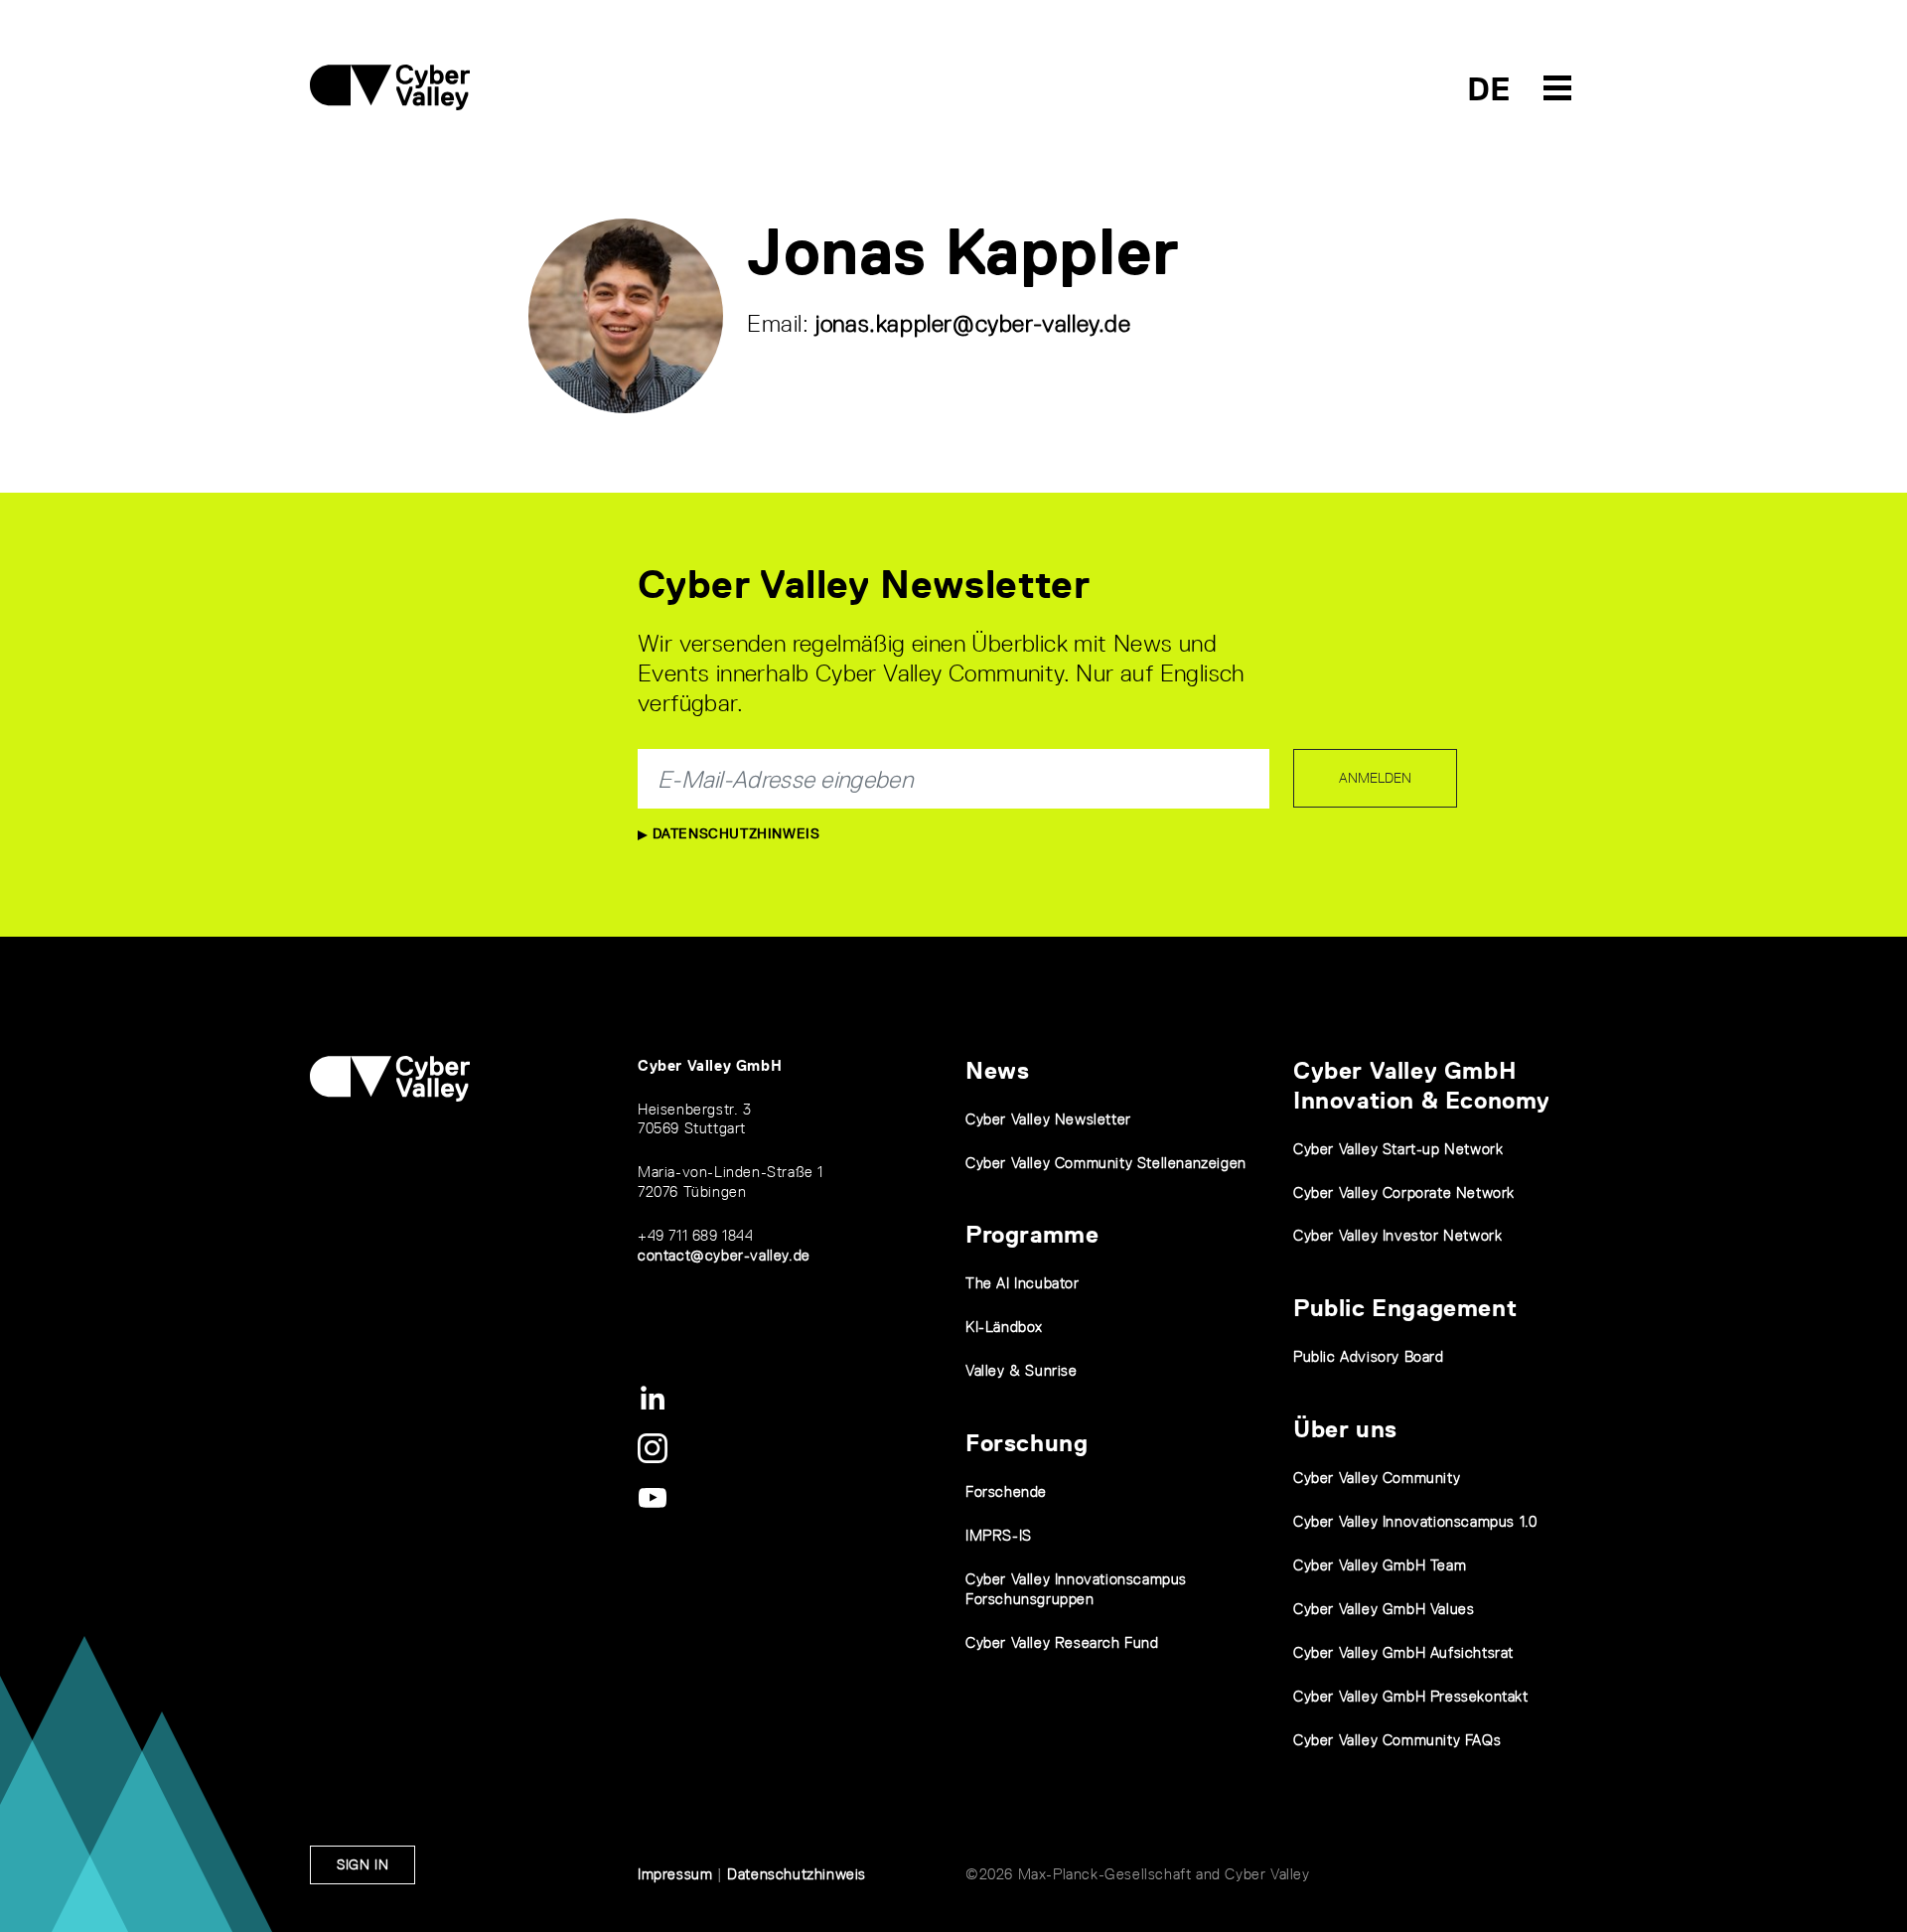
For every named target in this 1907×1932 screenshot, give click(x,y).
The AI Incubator (1023, 1283)
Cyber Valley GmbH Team (1380, 1565)
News (997, 1070)
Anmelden (1375, 778)
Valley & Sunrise (1022, 1370)
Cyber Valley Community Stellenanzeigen (1106, 1163)
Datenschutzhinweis (733, 833)
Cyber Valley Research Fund (1062, 1642)
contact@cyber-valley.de (724, 1255)
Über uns (1345, 1429)
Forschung (1027, 1443)
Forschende (1006, 1491)
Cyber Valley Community (1377, 1478)
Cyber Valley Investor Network (1397, 1235)
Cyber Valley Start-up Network (1398, 1149)
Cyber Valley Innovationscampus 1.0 (1415, 1521)
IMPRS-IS (999, 1535)
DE (1489, 89)
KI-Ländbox (1004, 1327)
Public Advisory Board (1369, 1356)
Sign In (363, 1864)
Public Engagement (1405, 1308)
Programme (1032, 1234)
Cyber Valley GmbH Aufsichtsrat (1403, 1652)
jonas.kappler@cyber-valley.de (973, 323)
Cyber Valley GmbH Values (1384, 1609)
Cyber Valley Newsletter (1048, 1119)
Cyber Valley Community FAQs (1397, 1740)
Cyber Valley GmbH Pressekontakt (1411, 1696)
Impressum (675, 1874)
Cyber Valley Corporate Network (1404, 1192)
